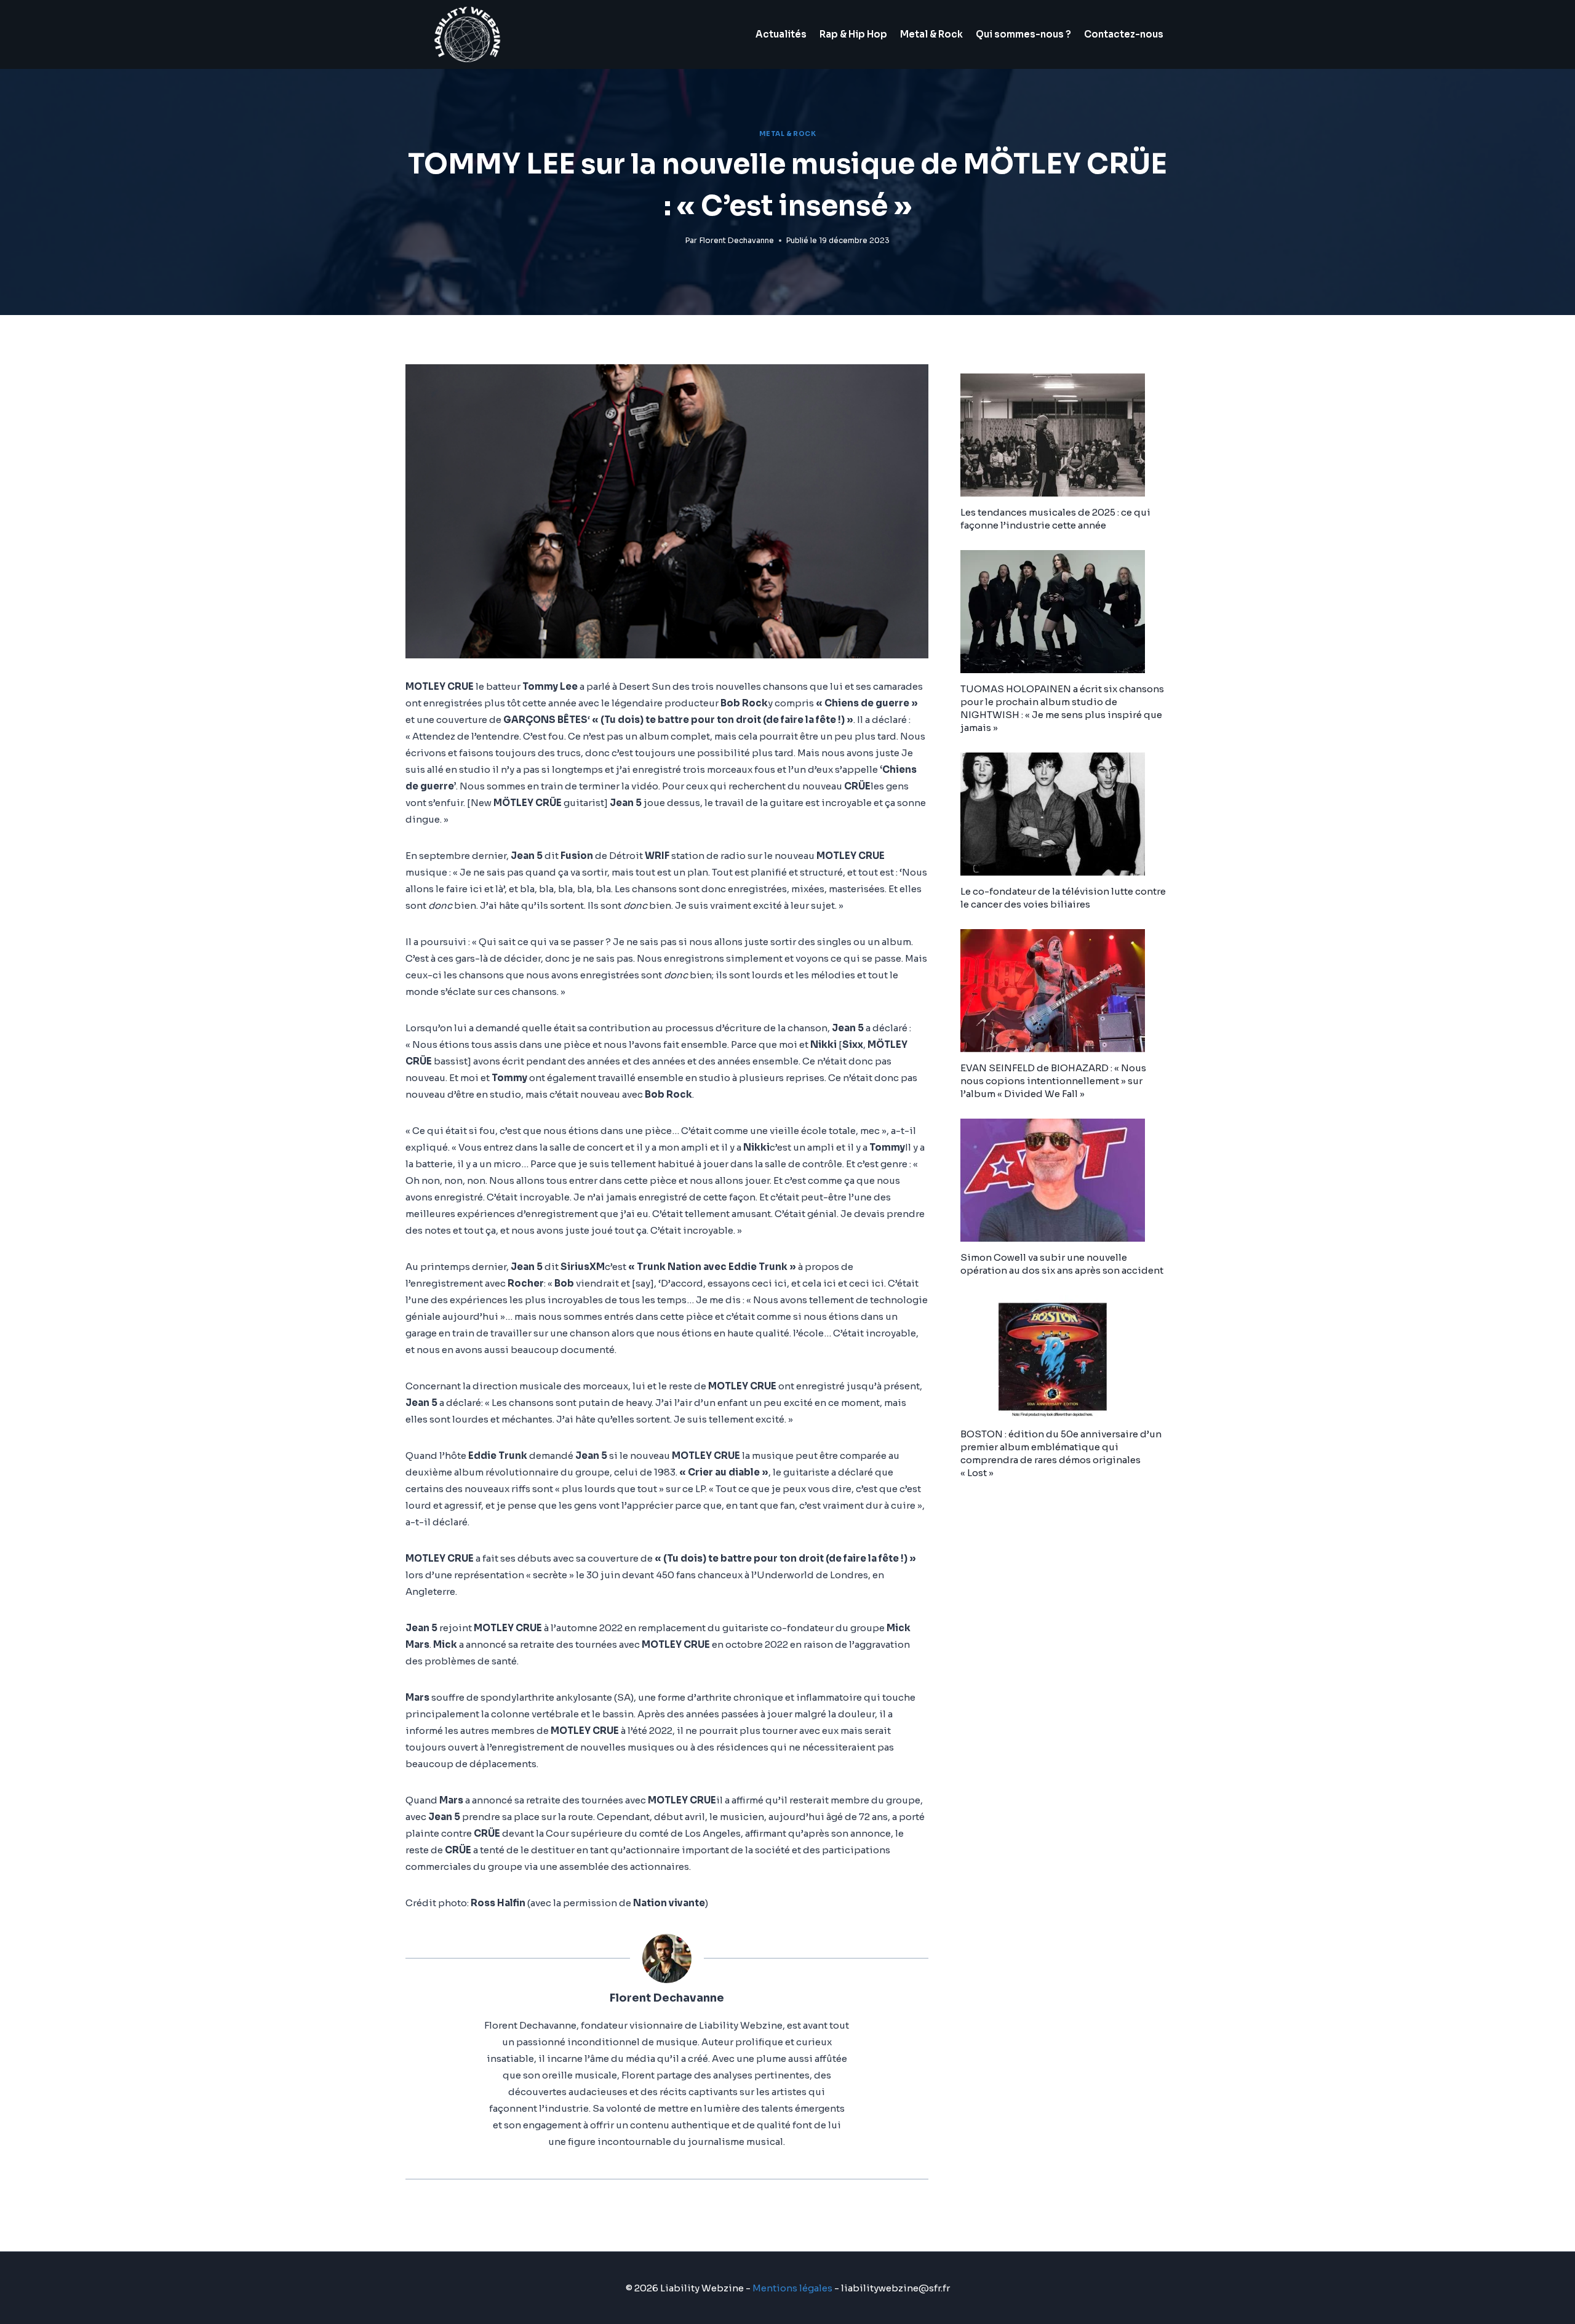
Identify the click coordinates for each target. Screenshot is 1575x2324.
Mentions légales (792, 2288)
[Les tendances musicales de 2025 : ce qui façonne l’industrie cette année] (1065, 435)
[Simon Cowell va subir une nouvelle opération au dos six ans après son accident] (1065, 1180)
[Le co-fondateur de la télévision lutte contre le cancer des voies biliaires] (1065, 814)
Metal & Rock (931, 34)
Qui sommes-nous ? (1023, 34)
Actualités (781, 34)
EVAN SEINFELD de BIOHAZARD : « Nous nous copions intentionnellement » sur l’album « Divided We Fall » (1053, 1081)
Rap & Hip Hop (853, 34)
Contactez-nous (1124, 34)
